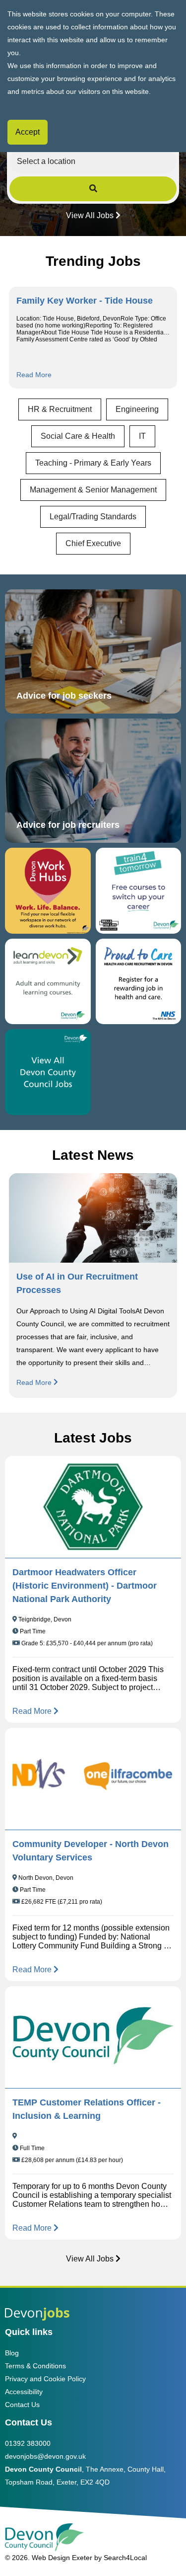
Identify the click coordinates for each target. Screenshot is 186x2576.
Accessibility (24, 2392)
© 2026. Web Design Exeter (49, 2558)
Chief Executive (93, 543)
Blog (12, 2353)
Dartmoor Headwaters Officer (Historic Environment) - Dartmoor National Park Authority (85, 1586)
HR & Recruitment (60, 409)
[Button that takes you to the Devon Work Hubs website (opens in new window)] (48, 891)
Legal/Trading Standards (93, 517)
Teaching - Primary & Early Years (93, 463)
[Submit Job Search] (93, 189)
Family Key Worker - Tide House (85, 301)
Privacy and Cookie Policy (45, 2379)
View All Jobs (90, 215)
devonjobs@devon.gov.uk (45, 2456)
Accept (28, 132)
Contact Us (22, 2405)
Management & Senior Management (93, 490)
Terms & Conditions (35, 2366)
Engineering (137, 409)
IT (142, 436)
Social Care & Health (78, 436)
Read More (34, 375)
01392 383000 (28, 2443)
